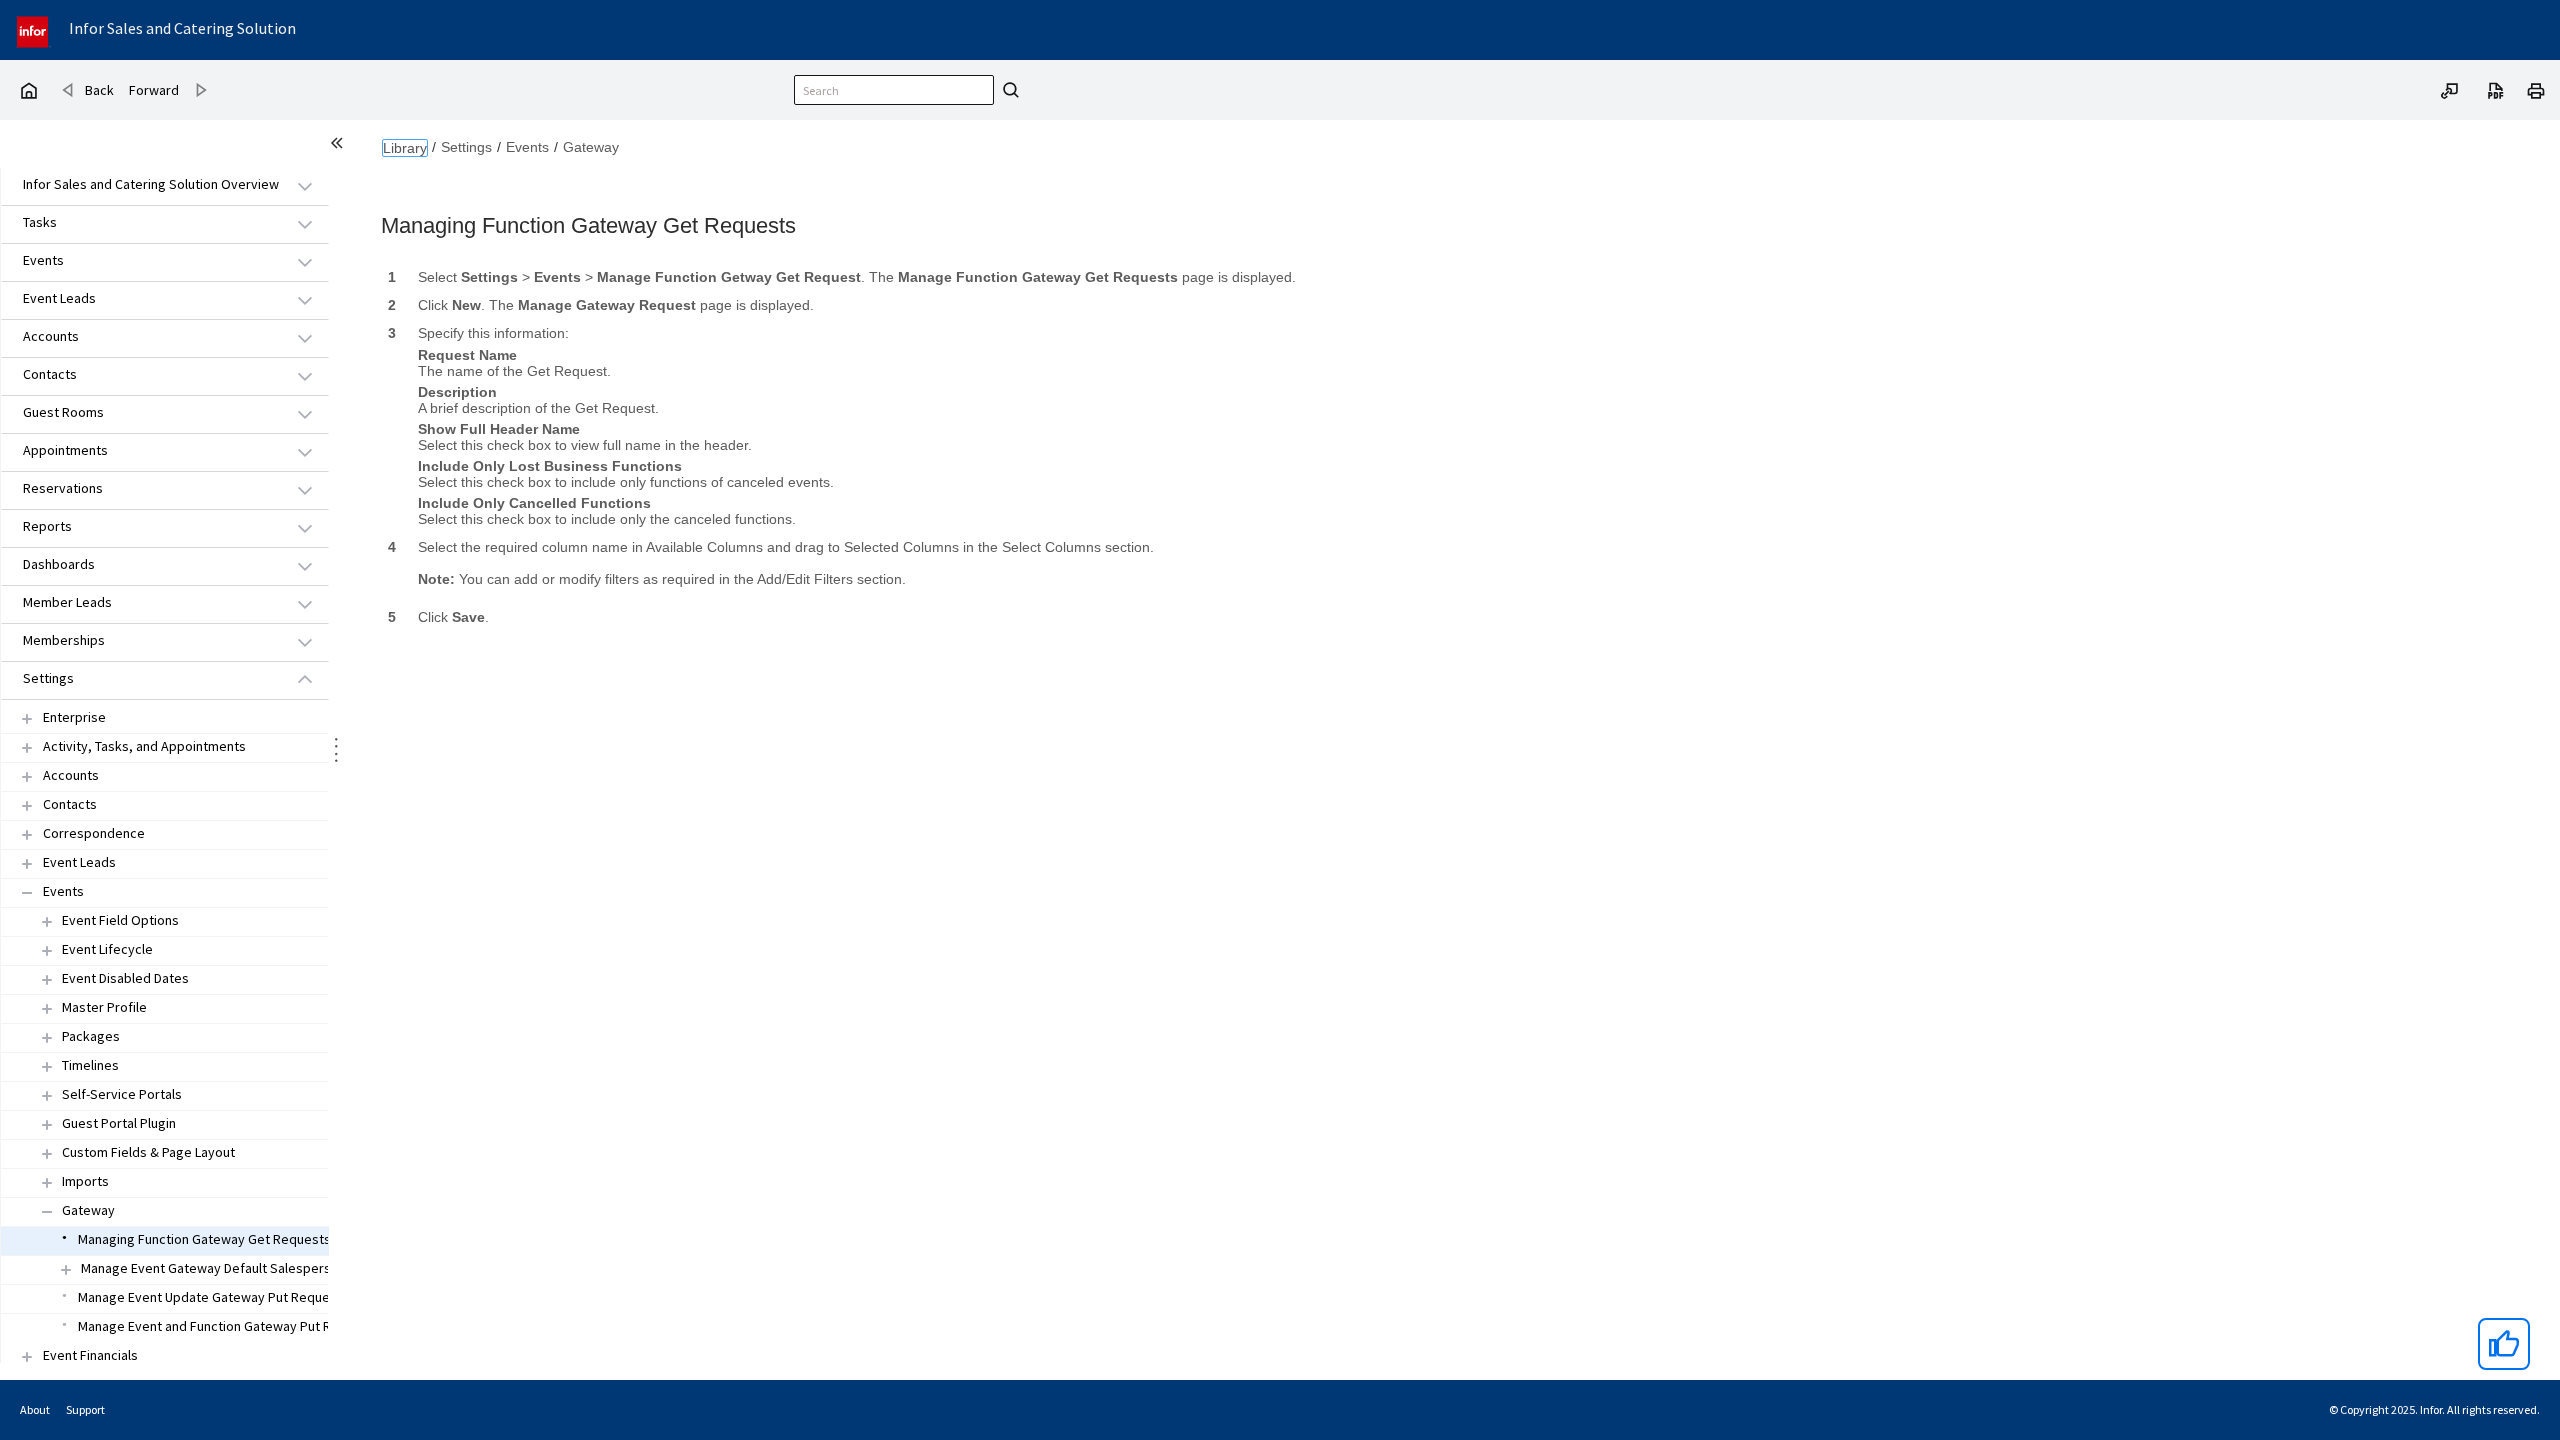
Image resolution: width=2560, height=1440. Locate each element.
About (35, 1409)
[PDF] (2496, 89)
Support (85, 1409)
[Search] (1008, 90)
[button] (142, 185)
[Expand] (27, 718)
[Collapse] (27, 892)
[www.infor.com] (34, 29)
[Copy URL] (2450, 89)
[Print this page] (2536, 89)
